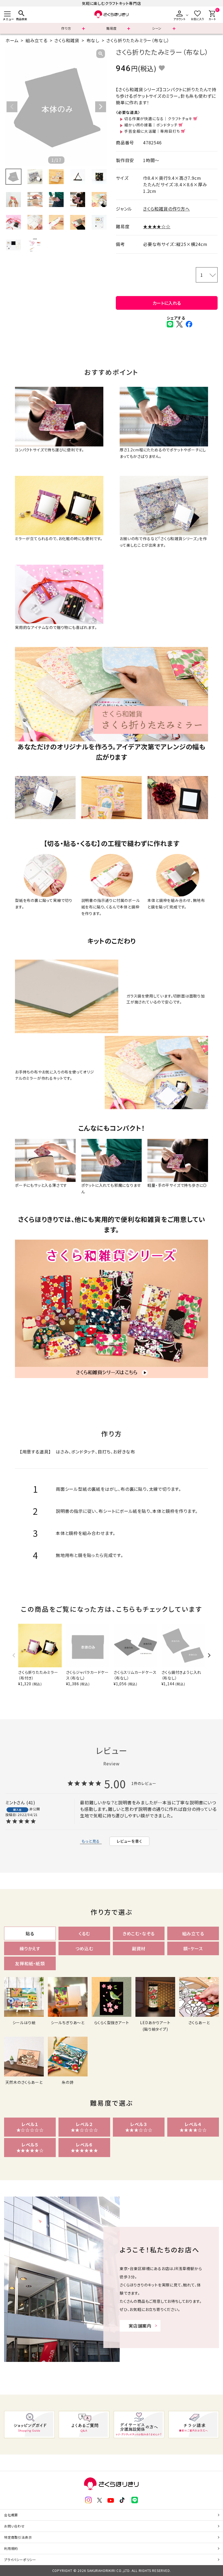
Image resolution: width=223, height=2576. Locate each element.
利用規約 (11, 2548)
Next (101, 107)
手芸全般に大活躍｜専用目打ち (152, 131)
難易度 (112, 28)
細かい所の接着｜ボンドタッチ (151, 125)
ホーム (12, 40)
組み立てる (37, 40)
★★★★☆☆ (157, 226)
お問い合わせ (14, 2526)
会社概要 (11, 2515)
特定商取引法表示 (18, 2537)
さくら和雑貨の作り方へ (166, 209)
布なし (93, 40)
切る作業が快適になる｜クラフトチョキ (158, 118)
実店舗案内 (140, 2326)
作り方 (66, 28)
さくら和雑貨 (67, 40)
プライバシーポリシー (20, 2560)
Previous (12, 107)
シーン (157, 28)
